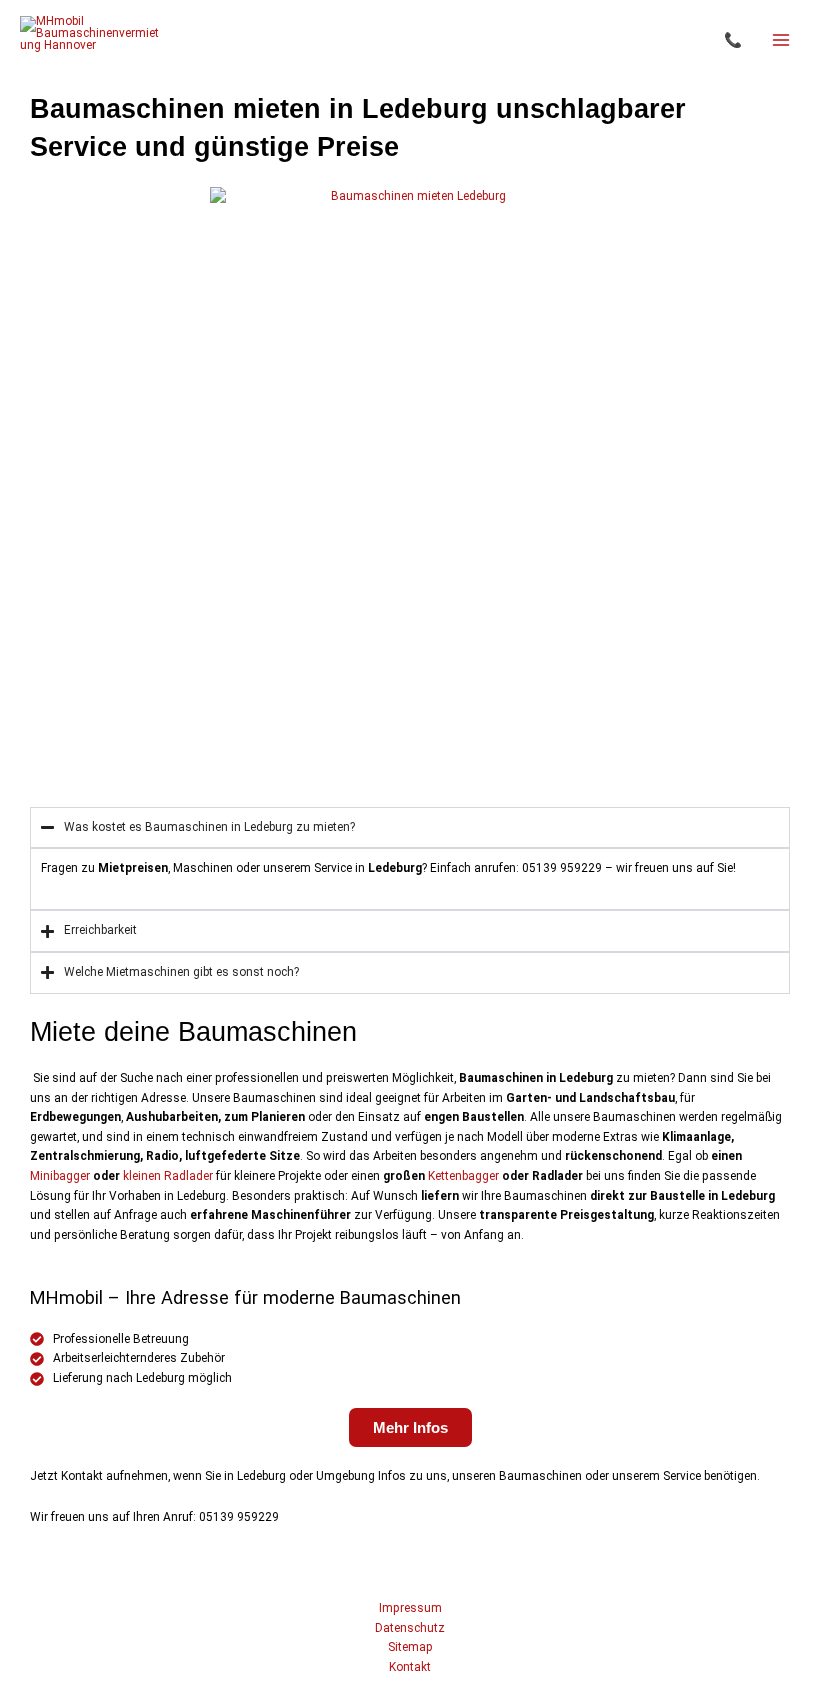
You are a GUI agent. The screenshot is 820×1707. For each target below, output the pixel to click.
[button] (733, 40)
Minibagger (60, 1176)
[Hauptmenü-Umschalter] (781, 40)
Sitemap (410, 1647)
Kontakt (410, 1667)
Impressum (410, 1608)
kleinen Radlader (168, 1176)
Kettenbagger (463, 1176)
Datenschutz (410, 1628)
